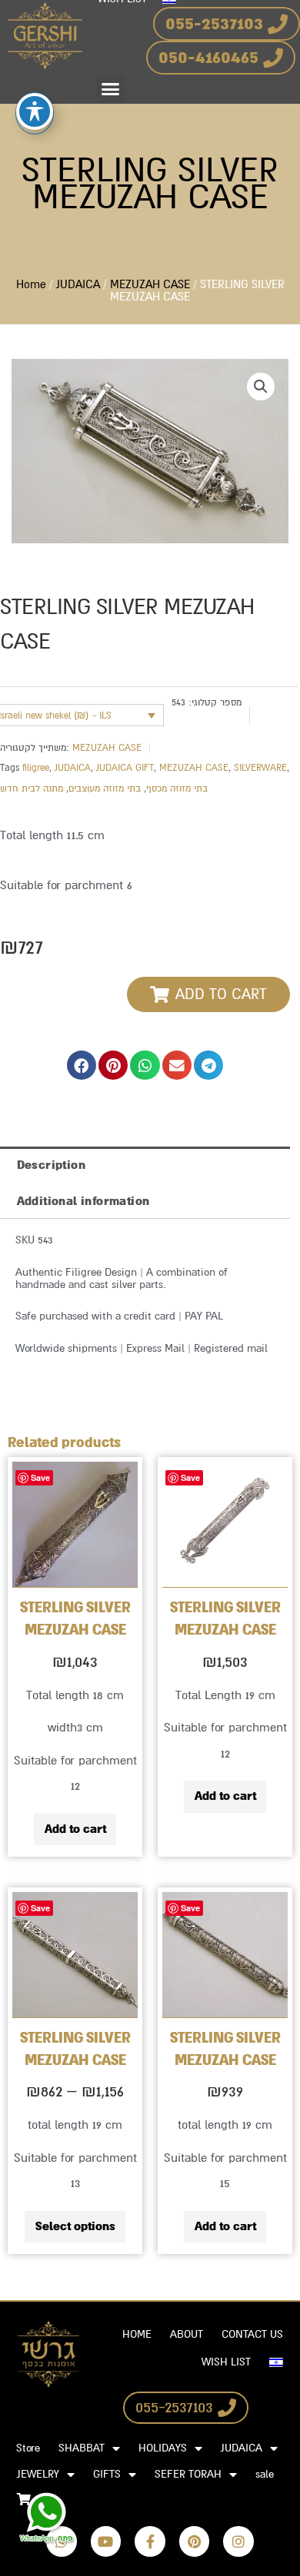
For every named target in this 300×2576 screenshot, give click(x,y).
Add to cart (75, 1829)
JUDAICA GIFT (125, 768)
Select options (75, 2226)
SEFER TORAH (188, 2474)
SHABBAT (82, 2448)
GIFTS (107, 2474)
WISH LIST (226, 2362)
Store (28, 2448)
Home (31, 285)
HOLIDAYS (163, 2448)
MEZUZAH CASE (150, 285)
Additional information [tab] (83, 1201)
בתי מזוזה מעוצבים (105, 788)
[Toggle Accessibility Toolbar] (35, 111)
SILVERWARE (260, 768)
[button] (111, 89)
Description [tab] (51, 1165)
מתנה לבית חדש (32, 788)
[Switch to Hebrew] (276, 2362)
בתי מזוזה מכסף (177, 788)
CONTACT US (252, 2334)
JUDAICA (78, 285)
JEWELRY (38, 2474)
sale (265, 2474)
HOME (137, 2334)
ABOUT (187, 2334)
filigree (36, 768)
